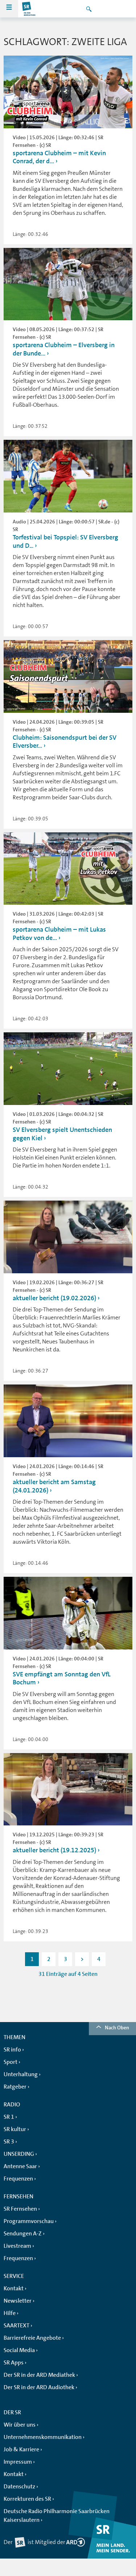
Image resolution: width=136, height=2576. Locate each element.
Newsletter (18, 2301)
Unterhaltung (21, 2074)
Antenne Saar (20, 2166)
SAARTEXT (17, 2326)
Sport (11, 2062)
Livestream (17, 2246)
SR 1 (9, 2117)
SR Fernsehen (20, 2209)
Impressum (18, 2462)
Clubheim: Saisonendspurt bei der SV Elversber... (65, 742)
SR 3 (9, 2142)
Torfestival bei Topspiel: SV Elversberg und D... (65, 541)
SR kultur (15, 2129)
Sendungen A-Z (23, 2234)
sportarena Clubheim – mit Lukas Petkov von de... (59, 934)
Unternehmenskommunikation (43, 2437)
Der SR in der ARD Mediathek (39, 2375)
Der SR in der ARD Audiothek (39, 2387)
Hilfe (10, 2313)
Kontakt (14, 2288)
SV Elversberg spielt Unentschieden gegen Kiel (62, 1134)
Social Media (19, 2350)
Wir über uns (20, 2425)
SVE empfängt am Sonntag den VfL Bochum (62, 1678)
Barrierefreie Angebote (32, 2338)
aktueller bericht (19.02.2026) (54, 1298)
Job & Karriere (21, 2450)
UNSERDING (19, 2154)
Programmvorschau (29, 2221)
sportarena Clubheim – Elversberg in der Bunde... (64, 349)
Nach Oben (117, 2028)
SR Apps (14, 2363)
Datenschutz (19, 2487)
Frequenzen (18, 2179)
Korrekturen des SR (27, 2499)
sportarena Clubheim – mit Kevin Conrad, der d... (59, 157)
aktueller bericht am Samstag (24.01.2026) (54, 1486)
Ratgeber (15, 2087)
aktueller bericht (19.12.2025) (54, 1850)
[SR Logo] (29, 9)
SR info (12, 2050)
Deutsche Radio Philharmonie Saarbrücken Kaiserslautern (57, 2516)
